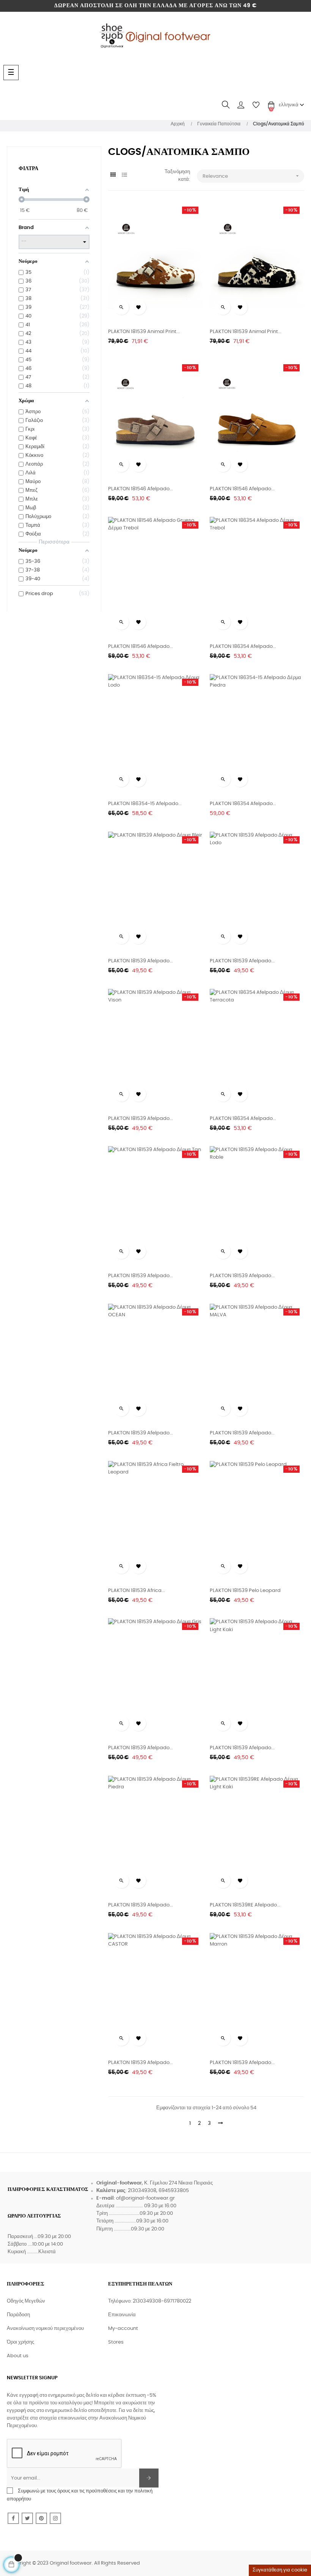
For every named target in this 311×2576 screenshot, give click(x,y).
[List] (124, 175)
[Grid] (113, 175)
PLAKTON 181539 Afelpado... (141, 961)
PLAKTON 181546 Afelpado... (141, 489)
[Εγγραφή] (149, 2478)
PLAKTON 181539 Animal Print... (144, 332)
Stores (116, 2342)
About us (18, 2356)
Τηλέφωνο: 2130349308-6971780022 (150, 2301)
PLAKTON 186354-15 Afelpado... (145, 804)
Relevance (251, 176)
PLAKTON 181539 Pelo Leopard (245, 1591)
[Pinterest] (41, 2518)
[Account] (241, 105)
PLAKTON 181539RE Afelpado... (245, 1905)
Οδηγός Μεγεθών (26, 2301)
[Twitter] (27, 2518)
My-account (123, 2329)
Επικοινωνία (122, 2315)
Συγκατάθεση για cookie (280, 2570)
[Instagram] (55, 2518)
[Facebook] (13, 2518)
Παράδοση (18, 2315)
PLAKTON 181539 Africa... (137, 1591)
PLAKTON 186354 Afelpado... (243, 647)
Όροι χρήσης (20, 2342)
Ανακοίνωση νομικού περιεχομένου (45, 2329)
